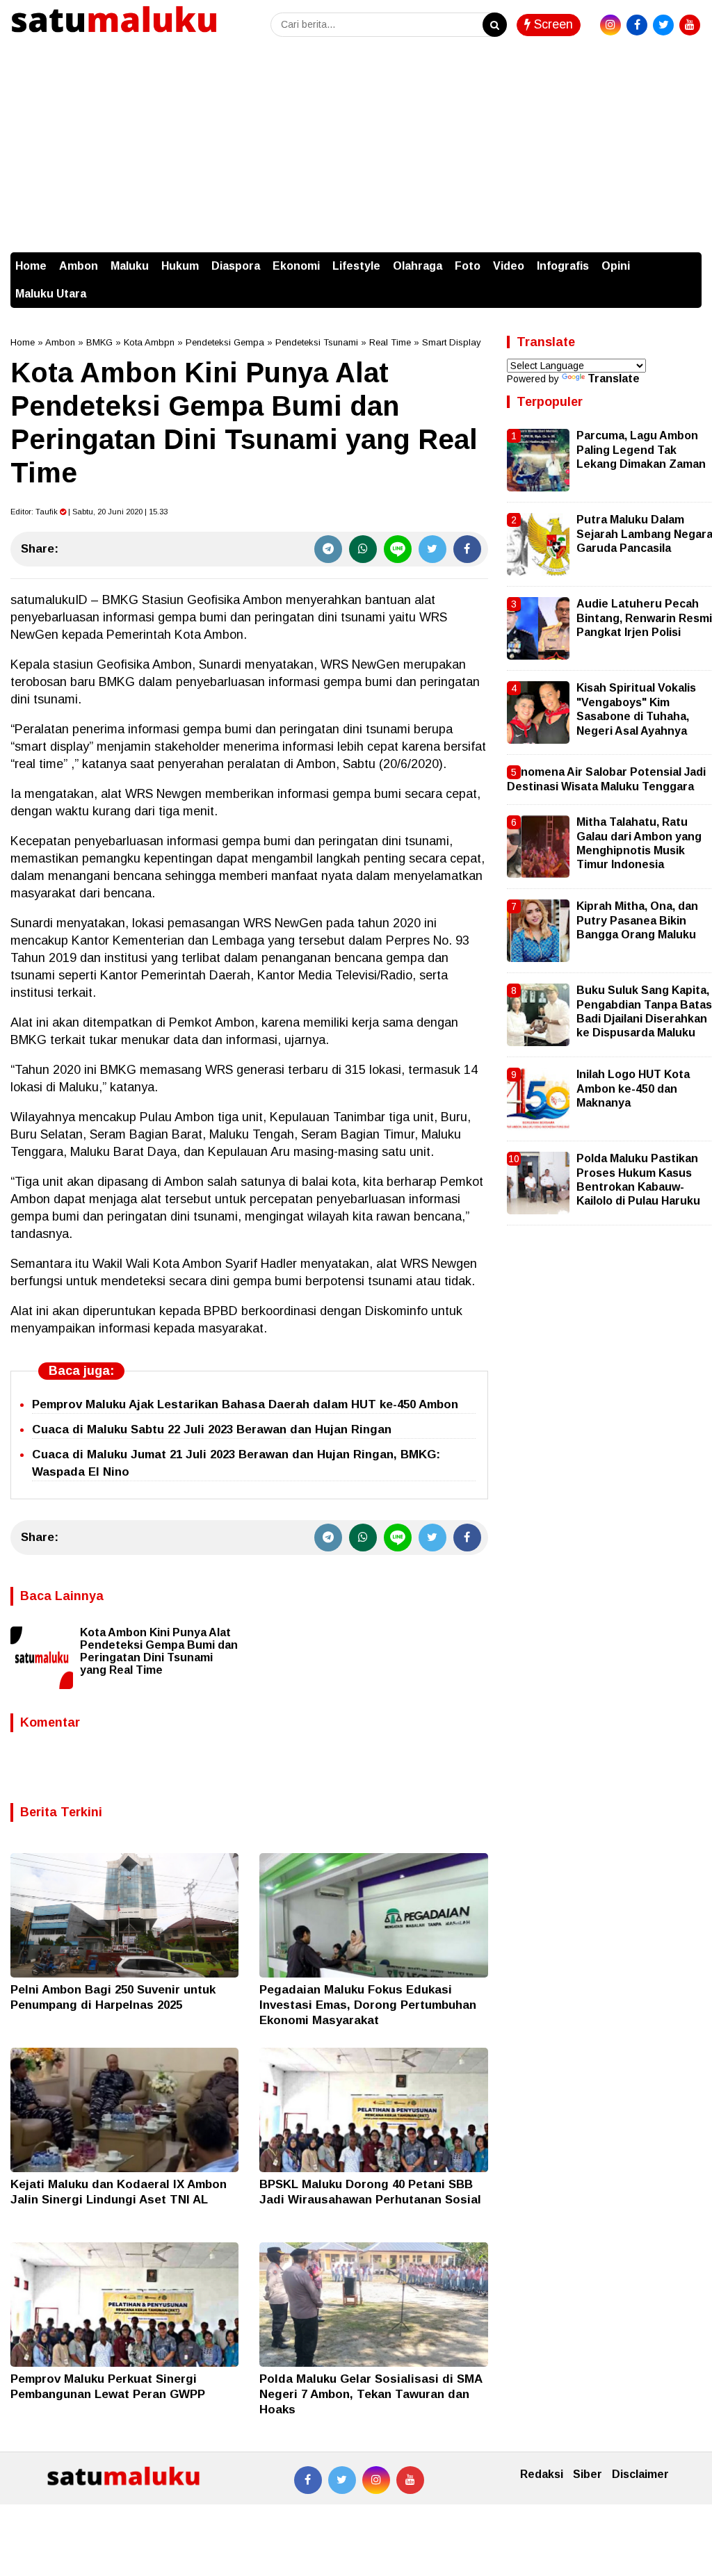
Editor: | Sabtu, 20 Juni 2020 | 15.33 (89, 512)
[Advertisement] (356, 148)
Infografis (563, 266)
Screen (552, 24)
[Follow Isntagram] (376, 2480)
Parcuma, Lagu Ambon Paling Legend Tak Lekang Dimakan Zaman (641, 450)
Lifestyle (356, 266)
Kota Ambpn (149, 342)
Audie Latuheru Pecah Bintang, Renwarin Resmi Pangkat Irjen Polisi (644, 618)
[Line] (398, 549)
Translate (614, 378)
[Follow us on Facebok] (308, 2480)
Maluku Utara (51, 294)
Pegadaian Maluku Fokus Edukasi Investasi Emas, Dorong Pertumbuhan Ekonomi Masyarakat (368, 2005)
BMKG (99, 342)
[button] (688, 259)
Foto (468, 266)
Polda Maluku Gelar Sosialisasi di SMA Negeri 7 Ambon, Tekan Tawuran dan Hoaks (371, 2394)
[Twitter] (432, 549)
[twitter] (663, 25)
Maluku (130, 266)
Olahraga (418, 266)
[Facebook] (467, 549)
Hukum (180, 266)
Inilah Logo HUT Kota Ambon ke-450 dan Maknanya (633, 1089)
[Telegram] (328, 549)
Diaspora (236, 266)
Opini (616, 266)
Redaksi (542, 2474)
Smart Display (452, 342)
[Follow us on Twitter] (342, 2480)
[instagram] (610, 25)
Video (509, 266)
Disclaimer (640, 2474)
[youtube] (690, 25)
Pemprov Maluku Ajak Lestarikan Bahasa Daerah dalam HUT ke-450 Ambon (245, 1404)
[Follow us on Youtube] (410, 2480)
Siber (588, 2474)
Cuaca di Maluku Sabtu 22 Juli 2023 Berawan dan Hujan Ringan (212, 1429)
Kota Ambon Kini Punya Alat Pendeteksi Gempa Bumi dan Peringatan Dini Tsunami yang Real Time (159, 1651)
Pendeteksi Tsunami (317, 342)
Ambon (79, 266)
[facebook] (637, 25)
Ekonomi (296, 266)
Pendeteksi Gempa (225, 342)
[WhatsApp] (363, 549)
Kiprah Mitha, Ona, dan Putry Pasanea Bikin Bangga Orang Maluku (637, 920)
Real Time (390, 342)
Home (31, 266)
